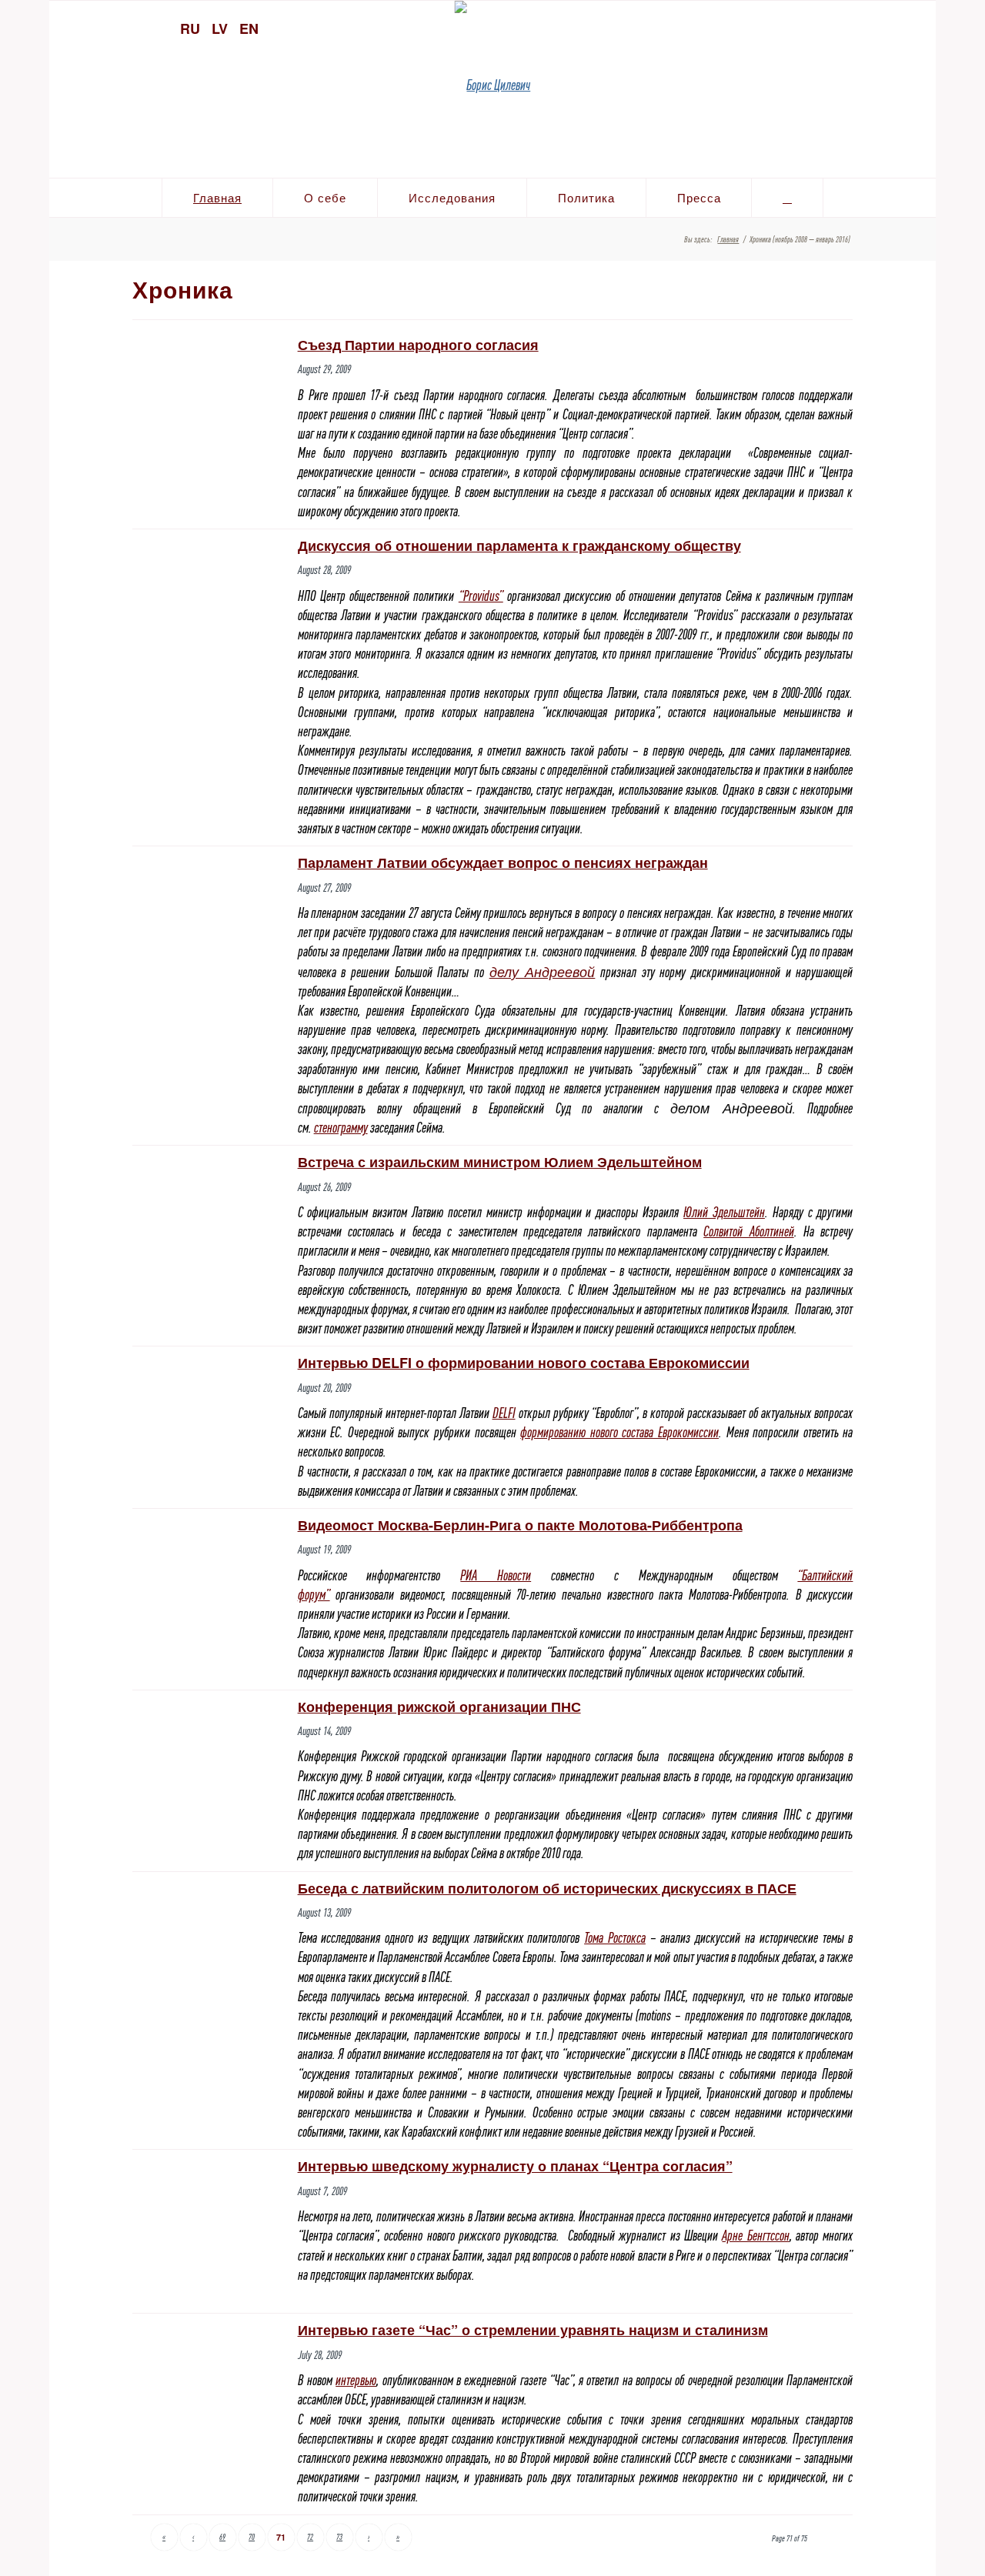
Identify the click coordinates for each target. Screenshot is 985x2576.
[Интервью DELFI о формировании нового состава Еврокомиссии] (209, 1384)
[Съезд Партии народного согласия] (209, 372)
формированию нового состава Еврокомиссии (619, 1432)
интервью (356, 2380)
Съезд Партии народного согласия (418, 345)
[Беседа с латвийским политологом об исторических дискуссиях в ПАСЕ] (209, 1936)
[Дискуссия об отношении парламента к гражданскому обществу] (209, 574)
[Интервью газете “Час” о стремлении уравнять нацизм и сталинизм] (209, 2376)
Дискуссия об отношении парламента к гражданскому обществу (519, 546)
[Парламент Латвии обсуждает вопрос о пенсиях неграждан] (209, 874)
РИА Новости (496, 1575)
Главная (728, 239)
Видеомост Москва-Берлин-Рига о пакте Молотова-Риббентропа (520, 1525)
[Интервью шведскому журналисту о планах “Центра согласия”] (209, 2231)
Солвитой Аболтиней (748, 1231)
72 (310, 2537)
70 (252, 2537)
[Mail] (917, 27)
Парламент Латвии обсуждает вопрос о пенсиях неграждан (503, 863)
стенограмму (341, 1128)
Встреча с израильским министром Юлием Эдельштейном (500, 1162)
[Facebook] (890, 27)
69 (222, 2537)
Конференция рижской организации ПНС (439, 1707)
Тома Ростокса (615, 1938)
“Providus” (481, 596)
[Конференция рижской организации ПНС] (209, 1733)
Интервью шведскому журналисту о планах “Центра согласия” (515, 2166)
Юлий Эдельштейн (724, 1212)
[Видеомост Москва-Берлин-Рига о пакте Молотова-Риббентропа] (209, 1526)
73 (339, 2537)
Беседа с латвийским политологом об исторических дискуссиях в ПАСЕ (547, 1888)
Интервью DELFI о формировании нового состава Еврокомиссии (524, 1363)
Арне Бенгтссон (755, 2236)
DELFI (504, 1413)
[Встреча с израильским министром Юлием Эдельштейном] (209, 1220)
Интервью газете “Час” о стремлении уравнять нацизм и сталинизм (533, 2330)
